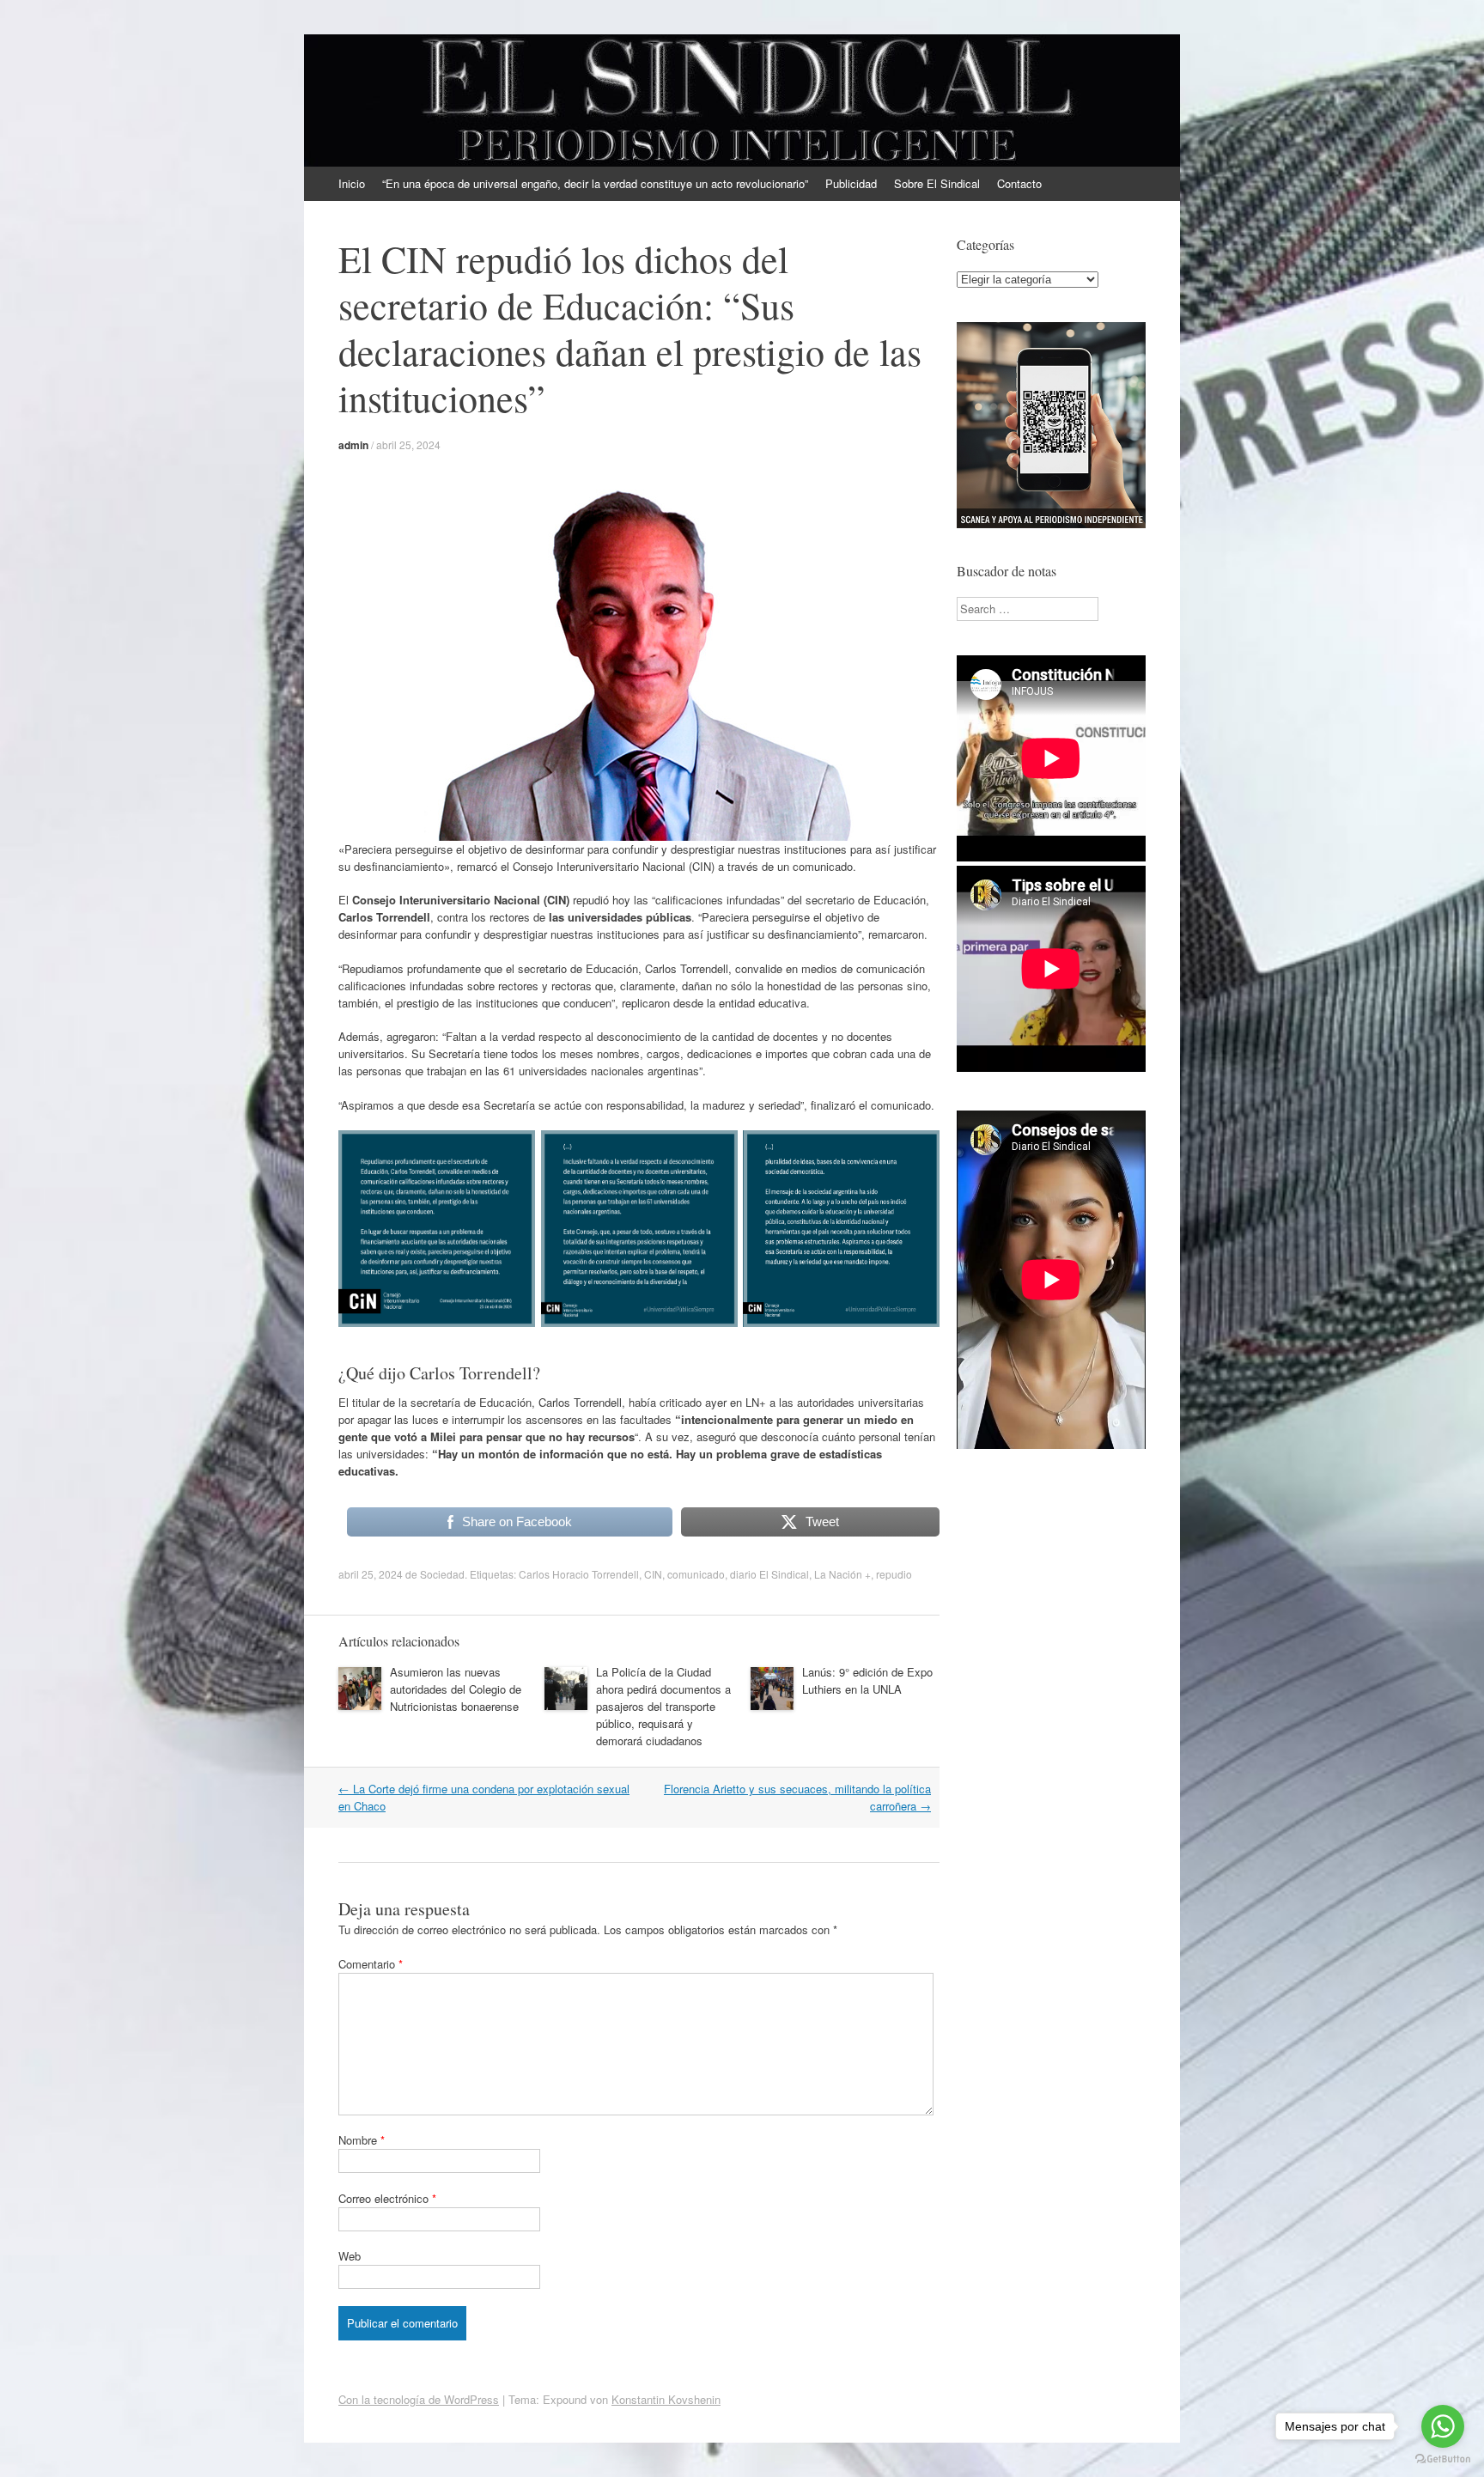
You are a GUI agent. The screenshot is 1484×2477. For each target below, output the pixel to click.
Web (350, 2256)
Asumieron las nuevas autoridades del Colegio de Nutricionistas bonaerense (456, 1689)
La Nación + (842, 1574)
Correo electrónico (387, 2198)
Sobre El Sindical (937, 183)
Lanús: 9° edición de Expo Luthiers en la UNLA (867, 1680)
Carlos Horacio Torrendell (579, 1574)
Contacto (1019, 183)
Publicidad (851, 183)
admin (353, 445)
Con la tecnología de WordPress (419, 2399)
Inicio (352, 183)
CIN (653, 1574)
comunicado (696, 1574)
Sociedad (442, 1574)
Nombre (362, 2140)
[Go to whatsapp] (1443, 2426)
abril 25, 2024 (408, 444)
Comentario (371, 1964)
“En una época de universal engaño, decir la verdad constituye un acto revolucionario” (595, 183)
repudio (894, 1574)
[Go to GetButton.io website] (1443, 2459)
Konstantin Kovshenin (666, 2399)
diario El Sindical (769, 1574)
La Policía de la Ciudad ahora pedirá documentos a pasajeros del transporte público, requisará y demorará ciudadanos (663, 1706)
